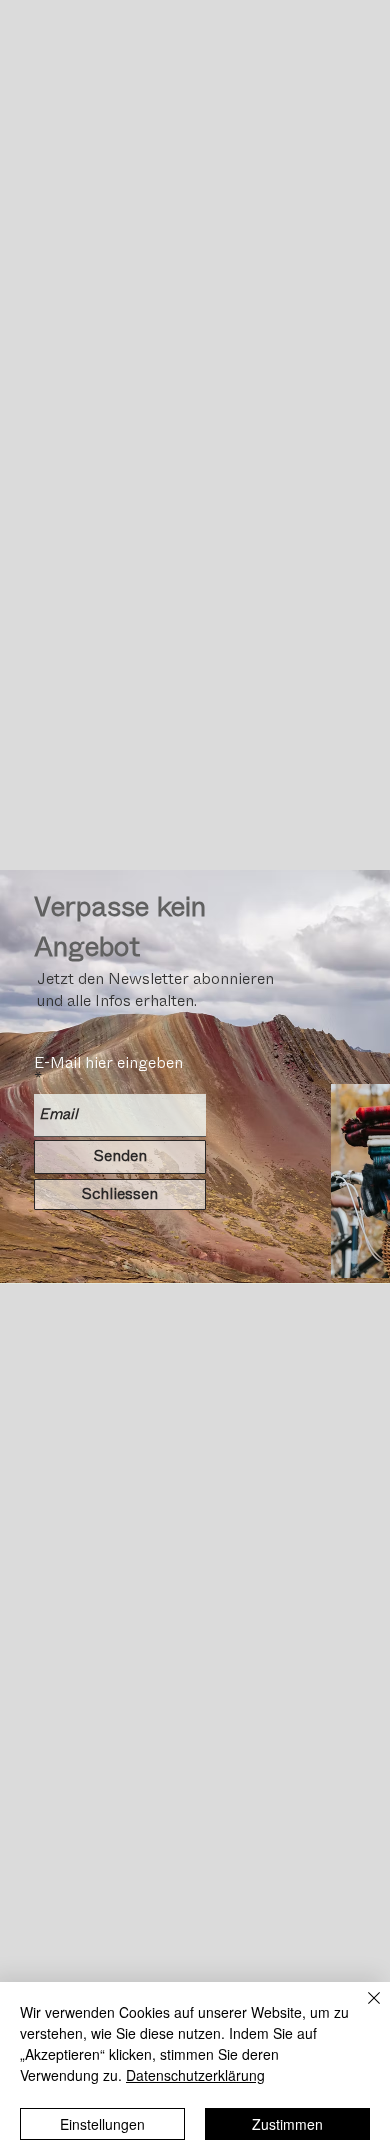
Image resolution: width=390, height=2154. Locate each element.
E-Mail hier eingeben (108, 1063)
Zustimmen (287, 2124)
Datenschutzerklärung (195, 2075)
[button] (120, 1194)
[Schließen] (362, 2010)
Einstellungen (102, 2124)
